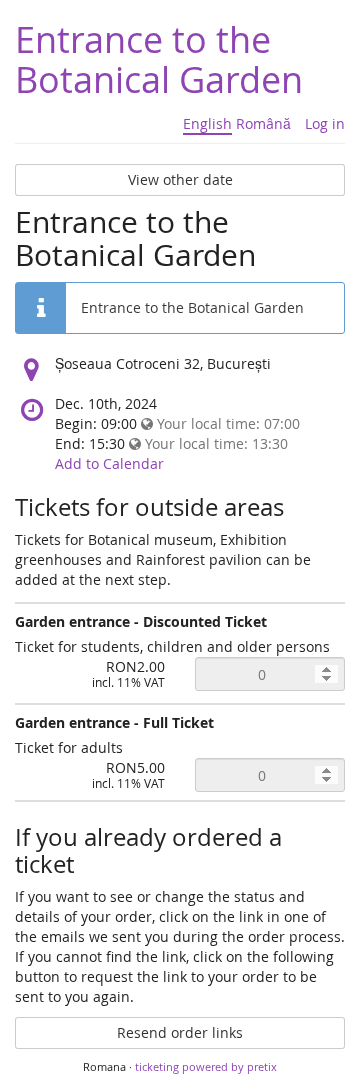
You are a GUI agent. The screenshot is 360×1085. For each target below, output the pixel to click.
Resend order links (180, 1032)
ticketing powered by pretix (206, 1066)
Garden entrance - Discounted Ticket (141, 621)
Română (263, 123)
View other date (180, 179)
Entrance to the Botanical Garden (159, 59)
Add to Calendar (109, 463)
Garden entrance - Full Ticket (114, 722)
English (207, 123)
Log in (325, 123)
